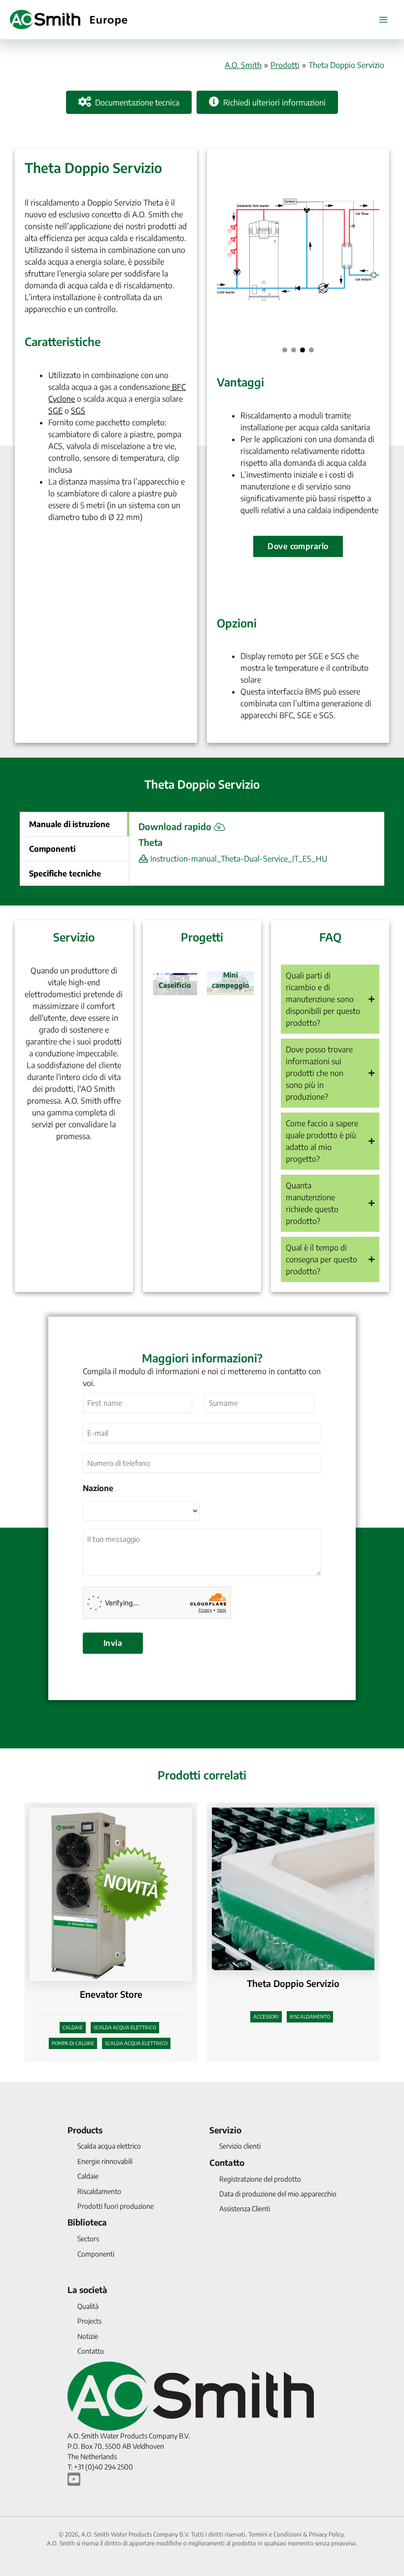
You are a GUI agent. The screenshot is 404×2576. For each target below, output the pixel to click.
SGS (78, 411)
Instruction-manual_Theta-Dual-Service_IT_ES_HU (238, 859)
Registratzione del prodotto (260, 2179)
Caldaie (73, 2027)
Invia (113, 1643)
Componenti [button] (52, 849)
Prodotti (285, 65)
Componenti (96, 2254)
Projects (89, 2321)
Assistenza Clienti (245, 2209)
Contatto (227, 2162)
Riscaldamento (310, 2017)
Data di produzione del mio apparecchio (278, 2194)
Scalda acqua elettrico (125, 2027)
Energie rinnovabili (105, 2161)
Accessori (266, 2017)
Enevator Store (111, 1994)
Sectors (88, 2239)
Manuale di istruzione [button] (69, 824)
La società (87, 2290)
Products (85, 2130)
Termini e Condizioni (275, 2534)
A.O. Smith (243, 65)
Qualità (88, 2306)
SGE (55, 411)
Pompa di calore (73, 2043)
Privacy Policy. (327, 2534)
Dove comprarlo (298, 546)
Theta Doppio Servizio (293, 1983)
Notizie (88, 2336)
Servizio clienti (240, 2146)
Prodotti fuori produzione (116, 2206)
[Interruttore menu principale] (383, 20)
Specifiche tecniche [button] (65, 873)
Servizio (225, 2130)
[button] (285, 350)
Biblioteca (87, 2222)
